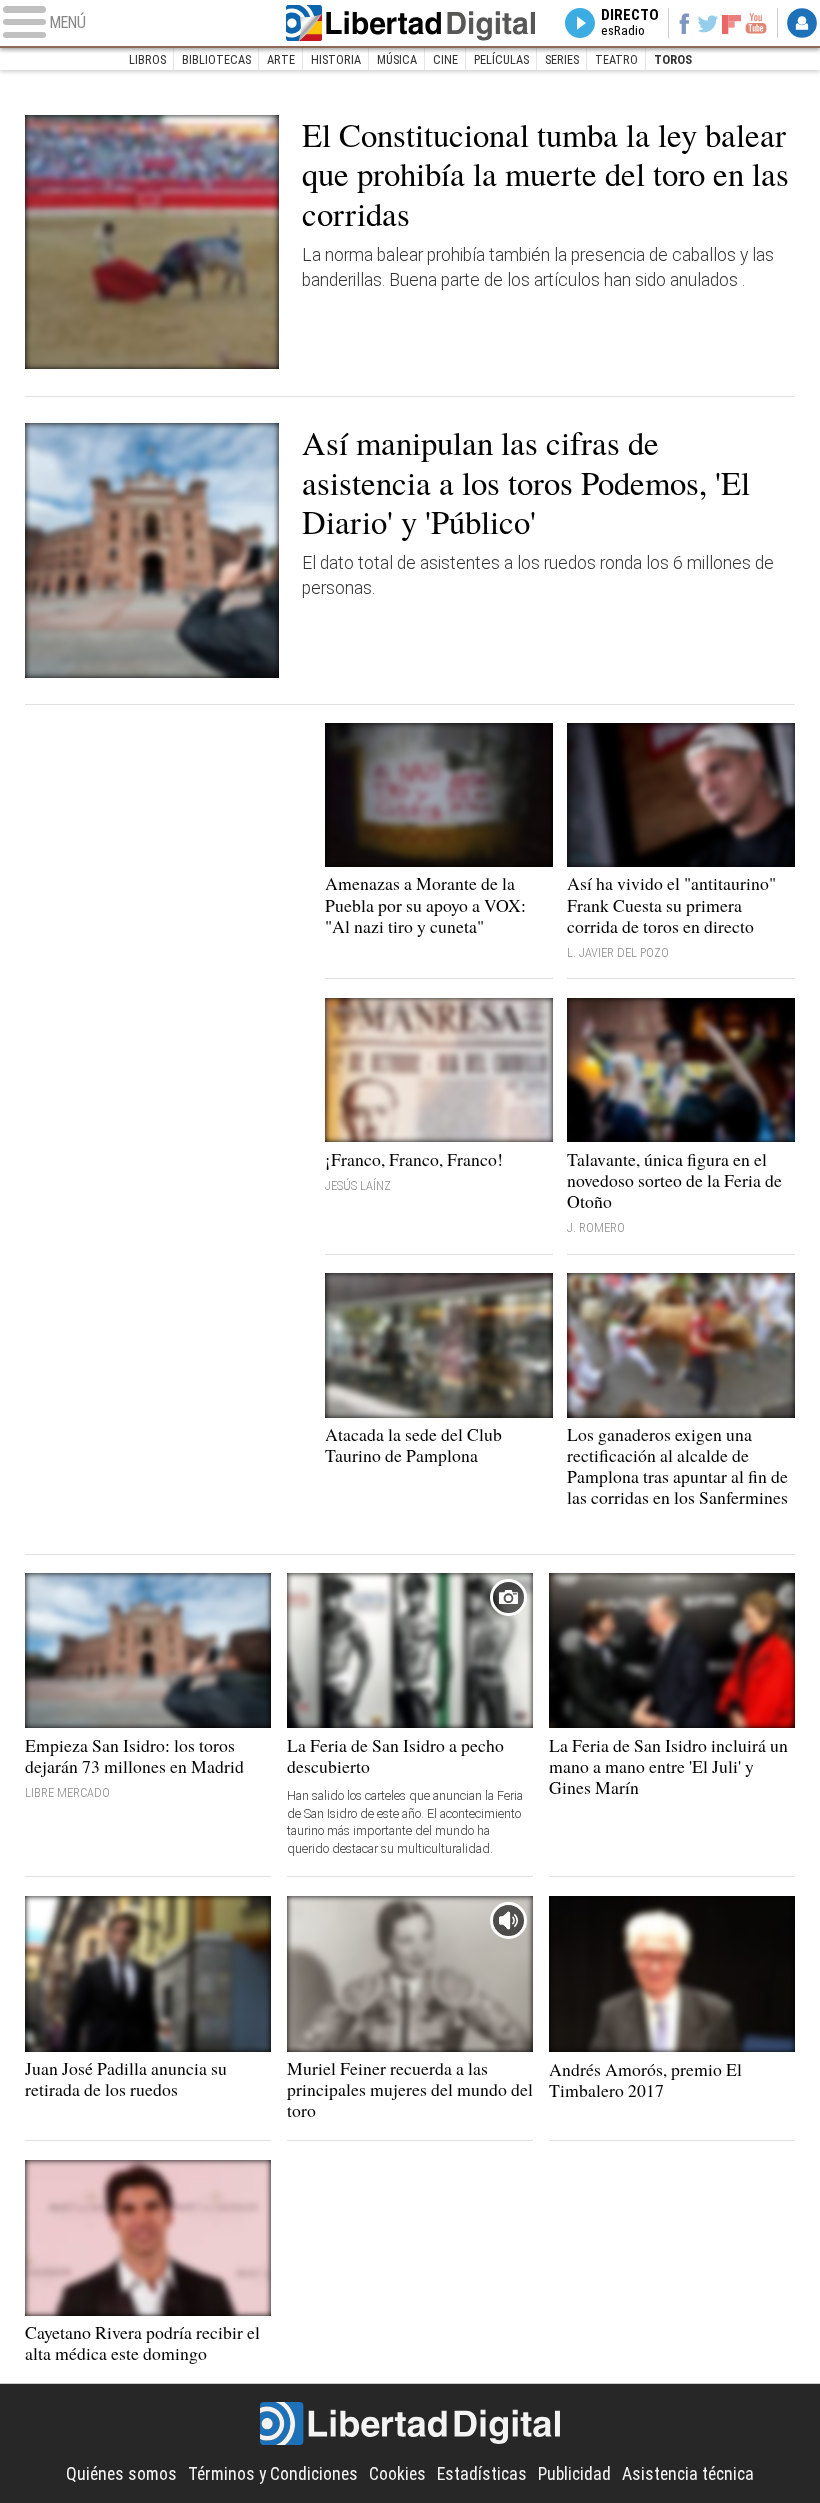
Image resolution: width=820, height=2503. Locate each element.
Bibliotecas (216, 59)
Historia (336, 59)
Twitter (708, 23)
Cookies (397, 2474)
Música (397, 59)
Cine (445, 59)
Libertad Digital (410, 22)
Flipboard (731, 23)
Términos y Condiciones (273, 2474)
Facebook (684, 23)
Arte (281, 59)
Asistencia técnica (688, 2474)
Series (562, 59)
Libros (147, 59)
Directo (630, 23)
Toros (673, 59)
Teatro (616, 59)
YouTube (756, 23)
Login (802, 23)
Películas (501, 59)
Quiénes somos (121, 2474)
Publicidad (574, 2474)
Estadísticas (482, 2474)
